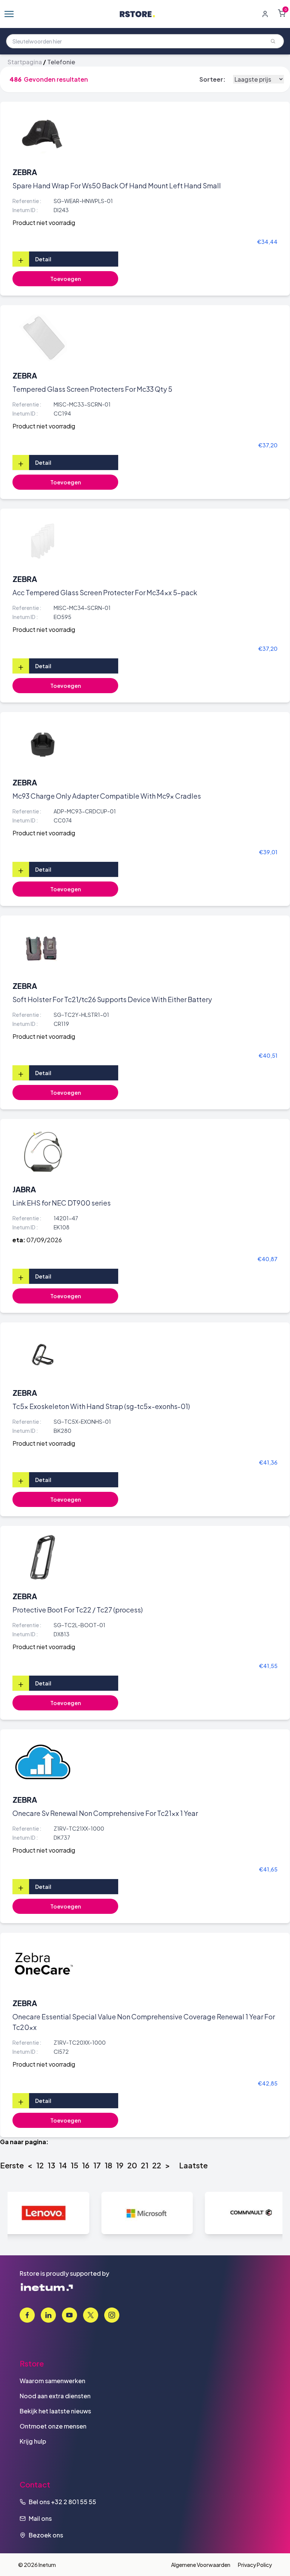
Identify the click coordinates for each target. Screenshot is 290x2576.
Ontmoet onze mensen (53, 2426)
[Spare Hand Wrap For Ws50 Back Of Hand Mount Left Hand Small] (43, 134)
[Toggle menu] (9, 14)
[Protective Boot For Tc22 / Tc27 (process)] (43, 1558)
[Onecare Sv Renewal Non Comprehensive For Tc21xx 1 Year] (43, 1762)
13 (51, 2165)
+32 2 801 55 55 (74, 2502)
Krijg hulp (33, 2441)
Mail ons (40, 2518)
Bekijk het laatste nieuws (55, 2411)
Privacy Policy (255, 2565)
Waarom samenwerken (52, 2381)
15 (74, 2165)
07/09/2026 (44, 1240)
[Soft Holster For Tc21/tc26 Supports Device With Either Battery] (43, 948)
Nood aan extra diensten (55, 2396)
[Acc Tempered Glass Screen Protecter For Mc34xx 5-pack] (43, 541)
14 (63, 2165)
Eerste (12, 2165)
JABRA (24, 1189)
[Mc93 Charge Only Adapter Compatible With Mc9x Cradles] (43, 745)
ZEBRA (25, 172)
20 (132, 2165)
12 (40, 2165)
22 (157, 2165)
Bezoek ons (46, 2535)
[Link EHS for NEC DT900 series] (43, 1151)
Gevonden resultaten (56, 79)
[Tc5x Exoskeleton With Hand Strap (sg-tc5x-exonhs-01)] (43, 1355)
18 (108, 2165)
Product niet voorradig (44, 223)
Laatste (193, 2165)
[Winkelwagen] (282, 13)
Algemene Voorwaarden (201, 2565)
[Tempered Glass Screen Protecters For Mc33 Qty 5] (43, 338)
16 (86, 2165)
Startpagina (25, 62)
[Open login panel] (265, 14)
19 (120, 2165)
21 (145, 2165)
